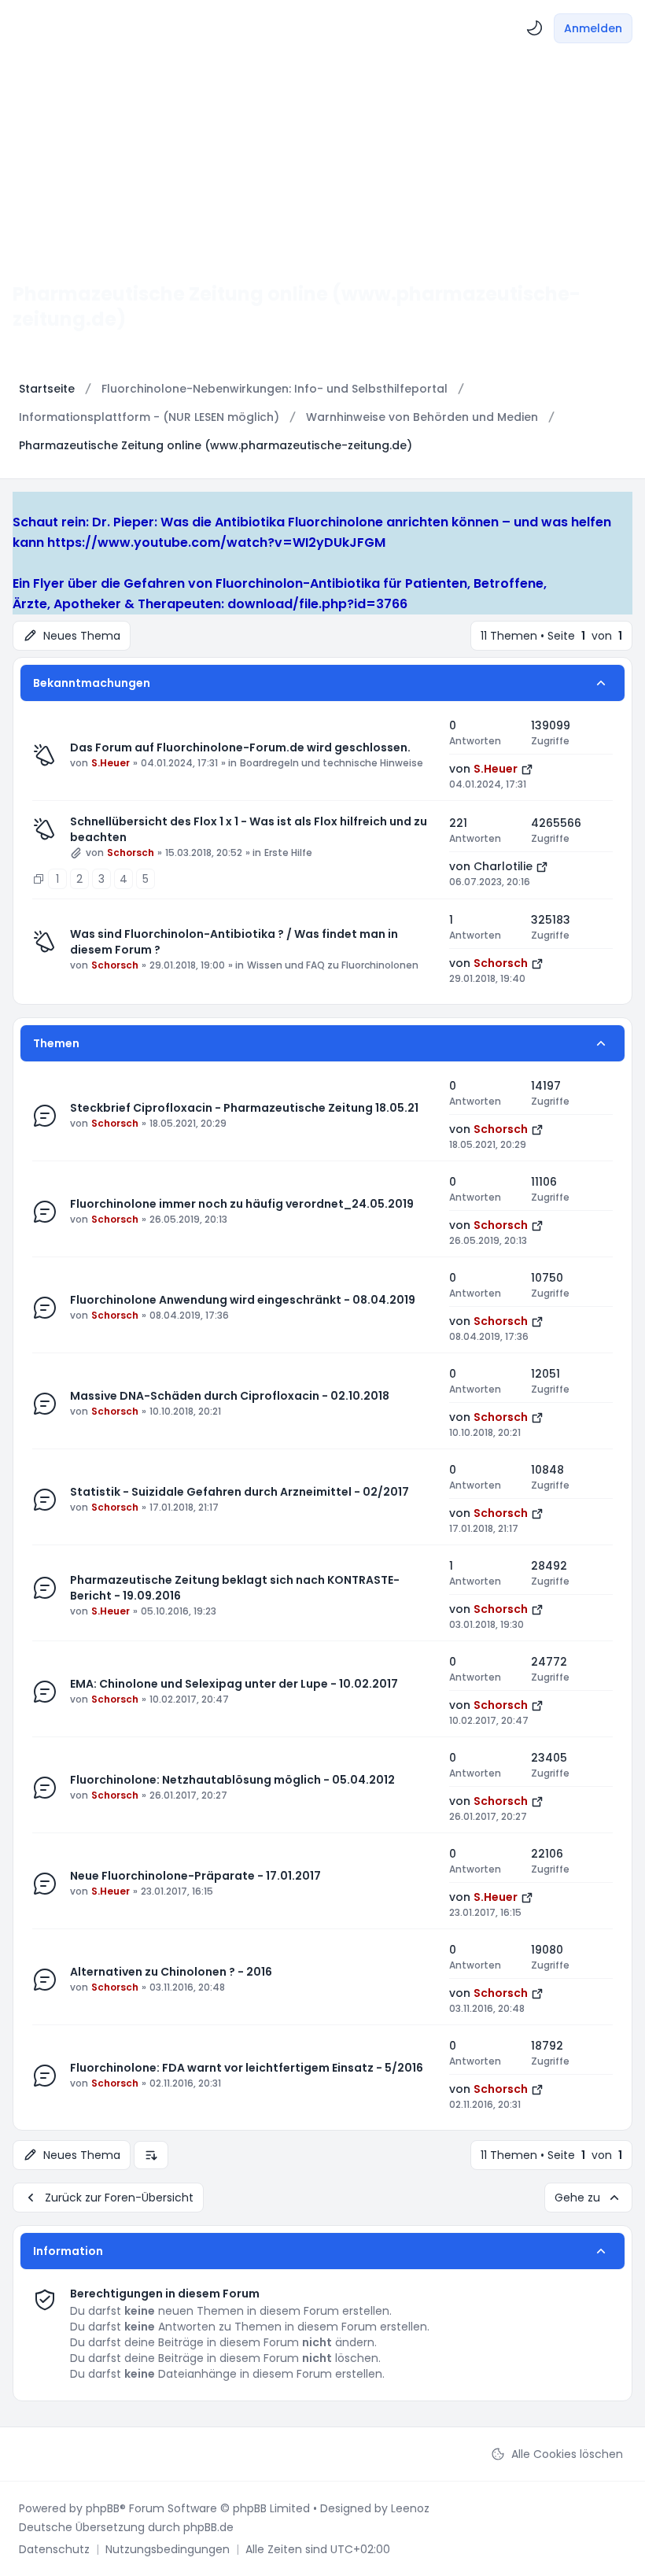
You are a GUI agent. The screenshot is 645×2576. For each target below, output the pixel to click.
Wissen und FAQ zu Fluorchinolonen (333, 965)
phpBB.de (208, 2527)
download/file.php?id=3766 (317, 604)
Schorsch (131, 853)
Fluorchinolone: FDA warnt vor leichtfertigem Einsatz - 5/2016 (247, 2068)
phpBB (103, 2508)
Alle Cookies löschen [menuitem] (567, 2454)
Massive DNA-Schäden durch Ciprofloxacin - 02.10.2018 (230, 1396)
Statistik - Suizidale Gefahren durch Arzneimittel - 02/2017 (240, 1492)
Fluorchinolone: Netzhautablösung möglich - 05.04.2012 (232, 1780)
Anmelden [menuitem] (593, 28)
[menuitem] (535, 28)
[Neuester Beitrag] (527, 769)
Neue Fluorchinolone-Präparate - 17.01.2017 (195, 1876)
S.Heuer (111, 763)
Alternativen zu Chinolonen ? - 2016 (171, 1972)
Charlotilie (503, 866)
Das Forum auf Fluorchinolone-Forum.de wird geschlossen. (240, 747)
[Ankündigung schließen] (20, 502)
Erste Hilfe (288, 853)
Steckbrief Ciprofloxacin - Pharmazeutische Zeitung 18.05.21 (244, 1108)
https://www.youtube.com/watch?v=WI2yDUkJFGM (216, 543)
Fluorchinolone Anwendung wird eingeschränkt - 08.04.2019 (243, 1300)
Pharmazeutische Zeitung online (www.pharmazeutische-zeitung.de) (297, 306)
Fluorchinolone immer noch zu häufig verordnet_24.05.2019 (242, 1204)
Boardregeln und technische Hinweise (332, 763)
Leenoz (410, 2508)
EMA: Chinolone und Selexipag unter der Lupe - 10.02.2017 (234, 1684)
